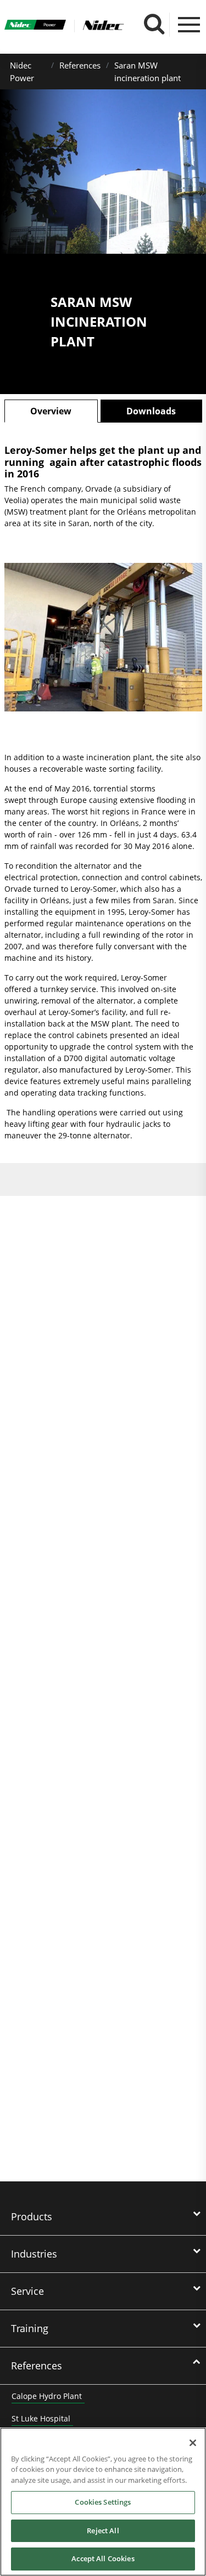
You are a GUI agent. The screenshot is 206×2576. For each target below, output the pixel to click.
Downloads (151, 411)
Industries (34, 2254)
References (80, 65)
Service (27, 2291)
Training (30, 2328)
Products (32, 2216)
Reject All (103, 2531)
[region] (103, 2502)
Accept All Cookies (103, 2558)
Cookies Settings (103, 2502)
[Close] (193, 2443)
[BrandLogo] (35, 26)
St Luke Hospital (41, 2418)
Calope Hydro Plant (47, 2396)
